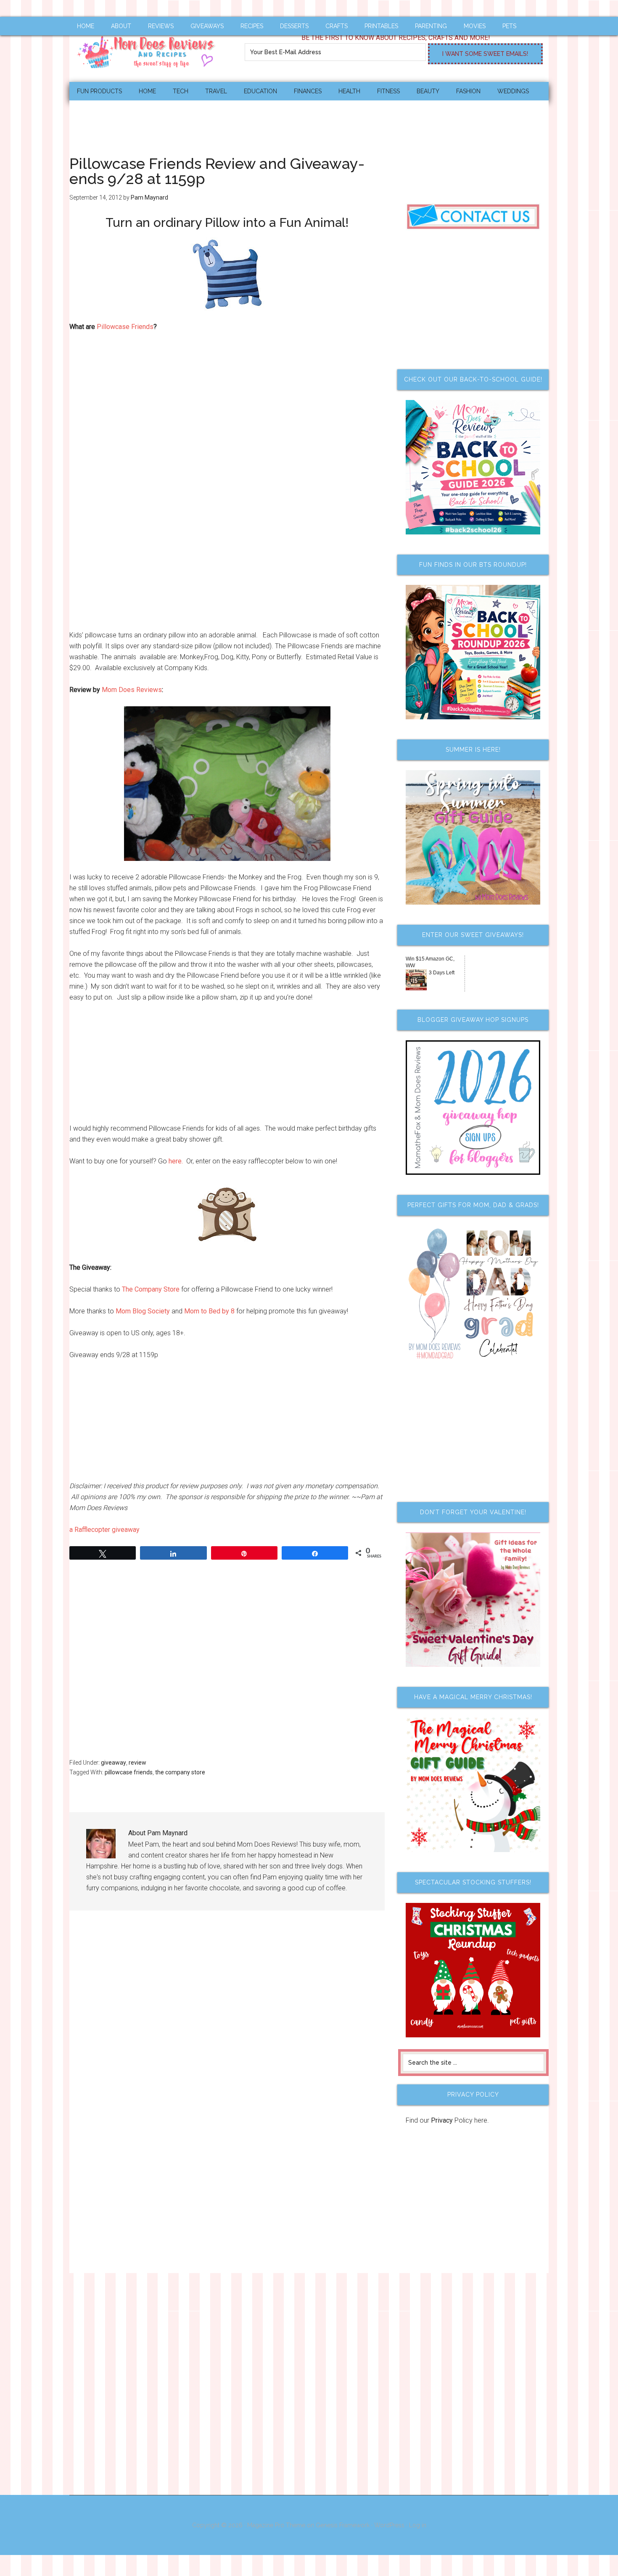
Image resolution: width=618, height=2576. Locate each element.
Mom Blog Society (143, 1311)
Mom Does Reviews (149, 49)
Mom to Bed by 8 (209, 1311)
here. (175, 1161)
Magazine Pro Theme (276, 2525)
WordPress (389, 2525)
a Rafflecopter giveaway (104, 1530)
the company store (180, 1772)
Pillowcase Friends (124, 327)
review (137, 1763)
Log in (418, 2525)
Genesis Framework (343, 2525)
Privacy (442, 2120)
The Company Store (151, 1289)
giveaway (114, 1763)
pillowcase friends (129, 1772)
